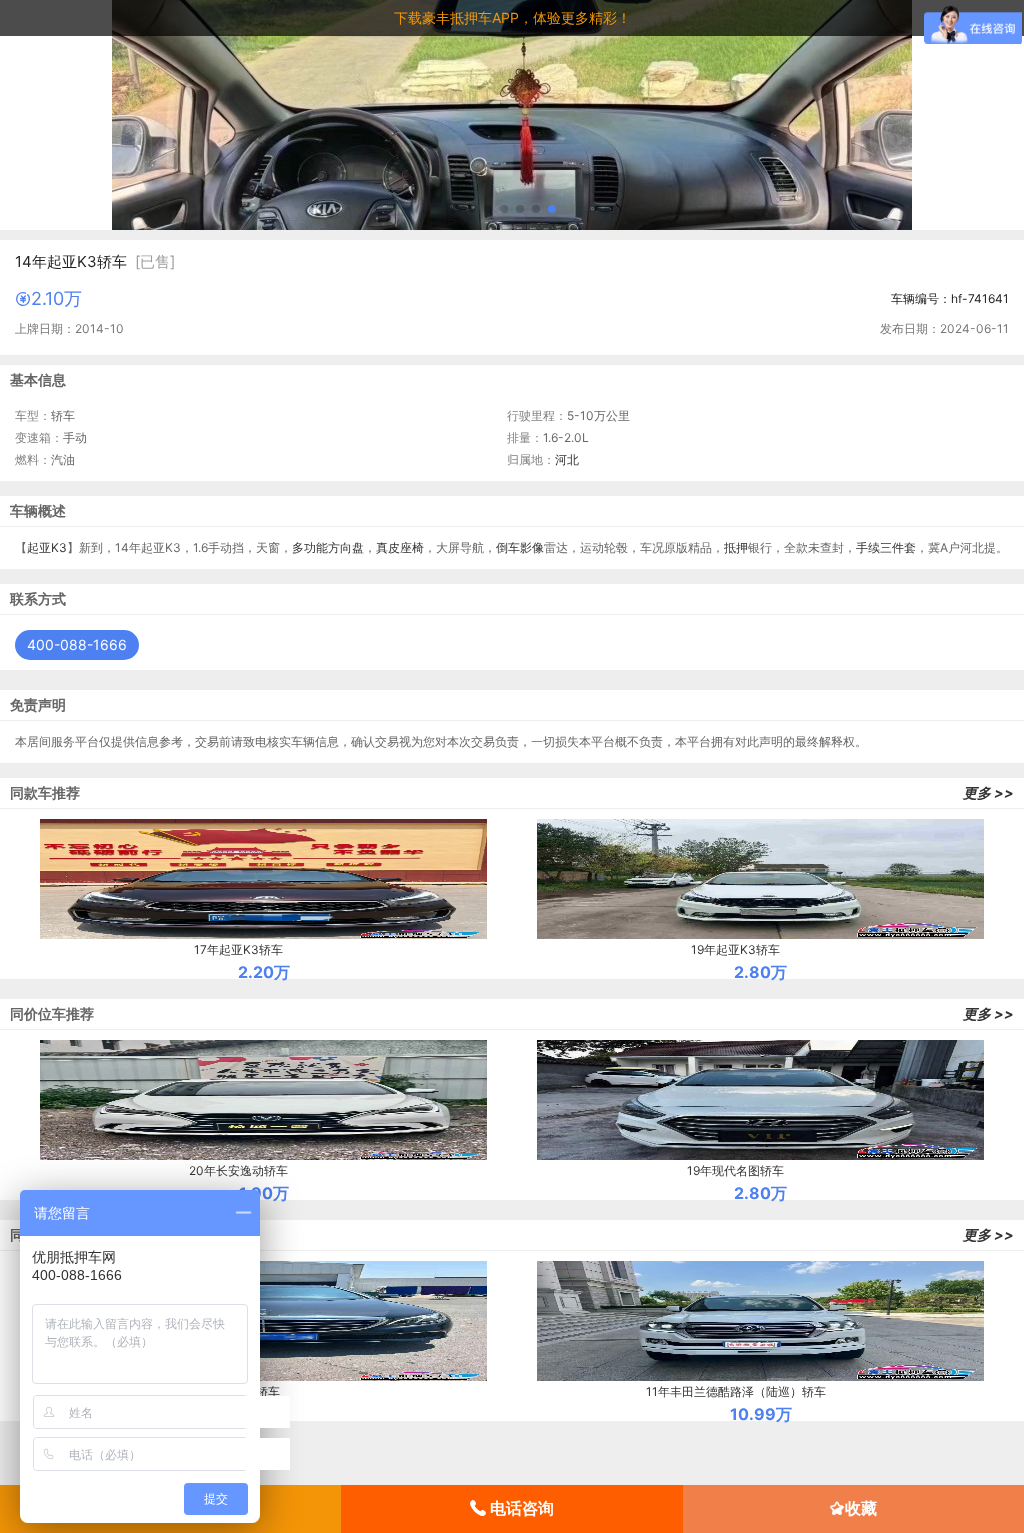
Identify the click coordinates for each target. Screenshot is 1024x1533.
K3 (59, 547)
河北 (567, 459)
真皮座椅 (400, 547)
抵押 (736, 547)
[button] (472, 209)
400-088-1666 (77, 644)
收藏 (861, 1508)
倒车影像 (520, 547)
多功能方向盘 (328, 547)
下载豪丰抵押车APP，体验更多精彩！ (512, 17)
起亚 (39, 547)
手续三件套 (886, 547)
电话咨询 (520, 1508)
